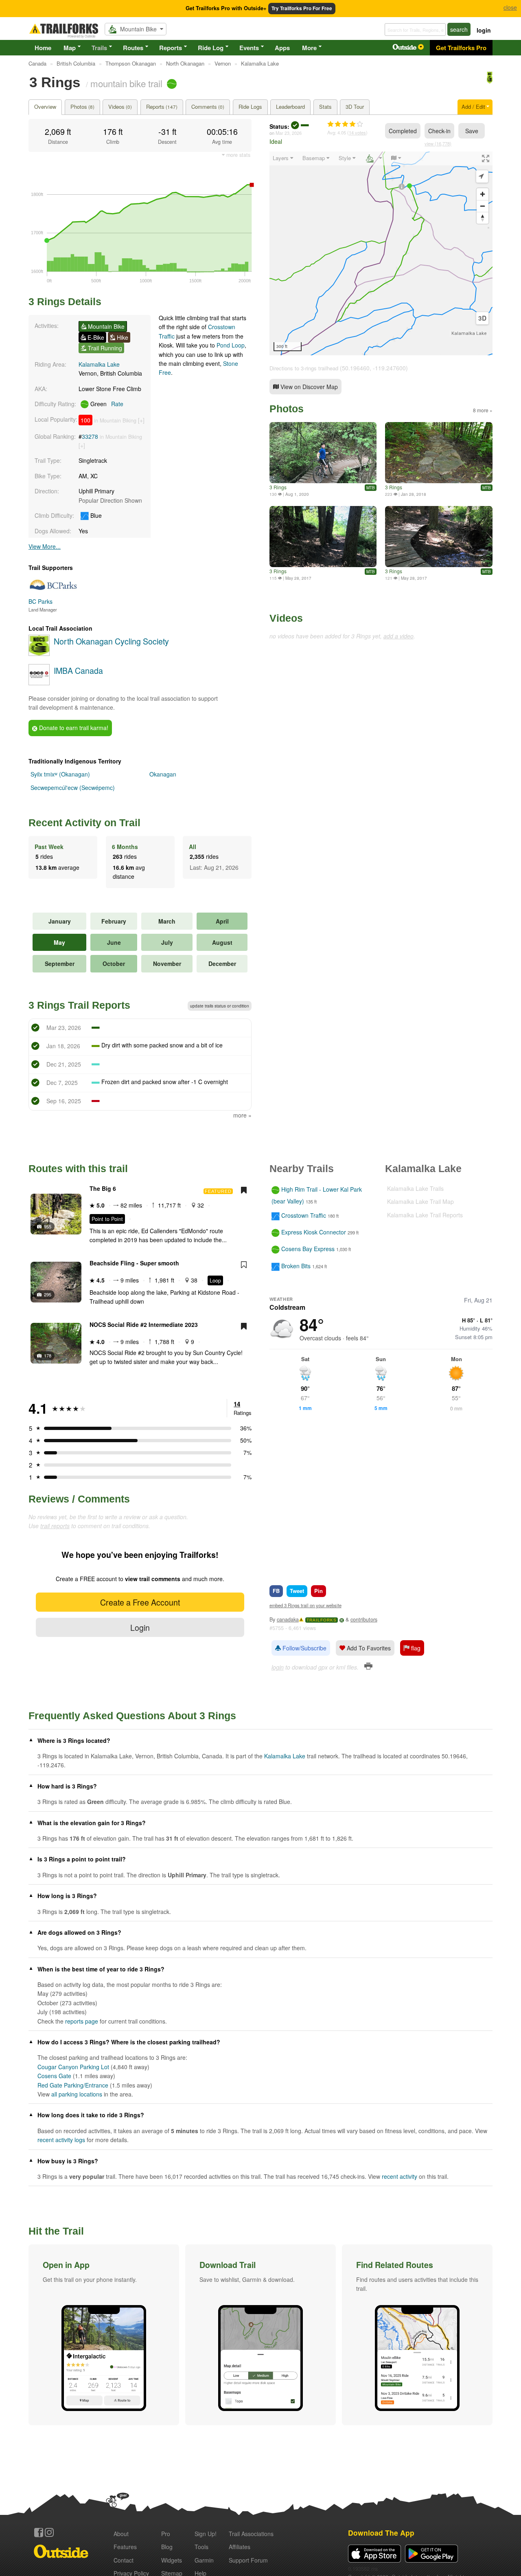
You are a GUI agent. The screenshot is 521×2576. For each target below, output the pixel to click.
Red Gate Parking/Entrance (73, 2085)
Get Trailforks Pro (461, 48)
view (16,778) (438, 143)
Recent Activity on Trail (84, 823)
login (484, 30)
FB (276, 1591)
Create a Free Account (140, 1602)
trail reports (55, 1526)
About (121, 2534)
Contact (124, 2560)
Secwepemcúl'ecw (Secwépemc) (73, 788)
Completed (403, 131)
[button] (104, 2335)
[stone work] (439, 453)
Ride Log (211, 48)
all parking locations (77, 2094)
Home (43, 48)
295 (48, 1294)
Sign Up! (206, 2534)
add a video (398, 636)
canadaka (288, 1619)
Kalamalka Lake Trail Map (420, 1201)
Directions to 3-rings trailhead (304, 368)
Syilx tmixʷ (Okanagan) (60, 774)
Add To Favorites (368, 1648)
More (309, 48)
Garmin (204, 2560)
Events (249, 48)
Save (472, 131)
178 (48, 1355)
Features (125, 2547)
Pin (319, 1591)
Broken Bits (296, 1266)
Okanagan (163, 774)
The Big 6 (103, 1188)
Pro (166, 2534)
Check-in (439, 131)
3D (482, 318)
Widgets (172, 2560)
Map (70, 48)
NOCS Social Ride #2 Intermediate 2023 (144, 1324)
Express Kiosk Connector (314, 1232)
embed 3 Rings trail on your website (305, 1605)
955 (48, 1226)
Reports (171, 48)
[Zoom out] (483, 206)
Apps (282, 48)
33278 (90, 436)
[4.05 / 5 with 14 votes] (345, 124)
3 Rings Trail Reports (79, 1005)
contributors (364, 1619)
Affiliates (240, 2547)
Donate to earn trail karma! (73, 728)
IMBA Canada (78, 670)
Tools (201, 2547)
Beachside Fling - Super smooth (134, 1263)
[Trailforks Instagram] (49, 2532)
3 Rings (278, 487)
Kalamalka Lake (99, 364)
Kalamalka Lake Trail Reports (425, 1215)
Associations (251, 2534)
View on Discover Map (308, 387)
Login (140, 1627)
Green (106, 404)
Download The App (381, 2533)
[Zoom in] (483, 194)
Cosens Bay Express (308, 1249)
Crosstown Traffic (304, 1215)
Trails (99, 48)
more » (242, 1115)
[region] (381, 253)
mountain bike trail (126, 83)
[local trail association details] (39, 653)
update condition (220, 1006)
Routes (133, 48)
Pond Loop (231, 345)
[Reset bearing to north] (483, 218)
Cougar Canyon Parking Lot (73, 2067)
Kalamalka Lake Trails (415, 1188)
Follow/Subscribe (304, 1648)
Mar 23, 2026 (289, 133)
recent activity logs (61, 2140)
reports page (82, 2021)
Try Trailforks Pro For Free (302, 8)
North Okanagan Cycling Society (111, 641)
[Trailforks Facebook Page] (39, 2532)
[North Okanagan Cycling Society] (490, 81)
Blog (167, 2547)
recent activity (400, 2176)
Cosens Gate (54, 2076)
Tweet (297, 1591)
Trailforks (322, 1620)
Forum (248, 2560)
